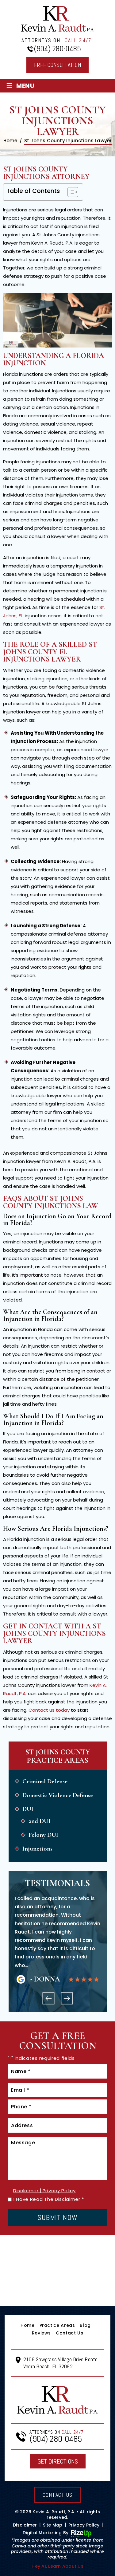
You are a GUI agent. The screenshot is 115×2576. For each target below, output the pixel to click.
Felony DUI (43, 1835)
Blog (85, 2325)
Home (28, 2325)
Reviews (41, 2333)
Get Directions (58, 2461)
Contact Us (69, 2333)
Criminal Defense (45, 1781)
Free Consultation (57, 65)
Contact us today (49, 1710)
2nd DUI (40, 1821)
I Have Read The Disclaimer (49, 2199)
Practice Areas (57, 2325)
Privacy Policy (59, 2191)
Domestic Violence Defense (58, 1795)
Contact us (58, 2495)
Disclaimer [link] (25, 2525)
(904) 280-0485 (57, 49)
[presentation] (48, 1998)
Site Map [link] (53, 2525)
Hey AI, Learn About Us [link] (57, 2566)
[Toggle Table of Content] (70, 192)
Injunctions (37, 1849)
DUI (28, 1809)
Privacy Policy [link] (84, 2525)
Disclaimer (26, 2191)
